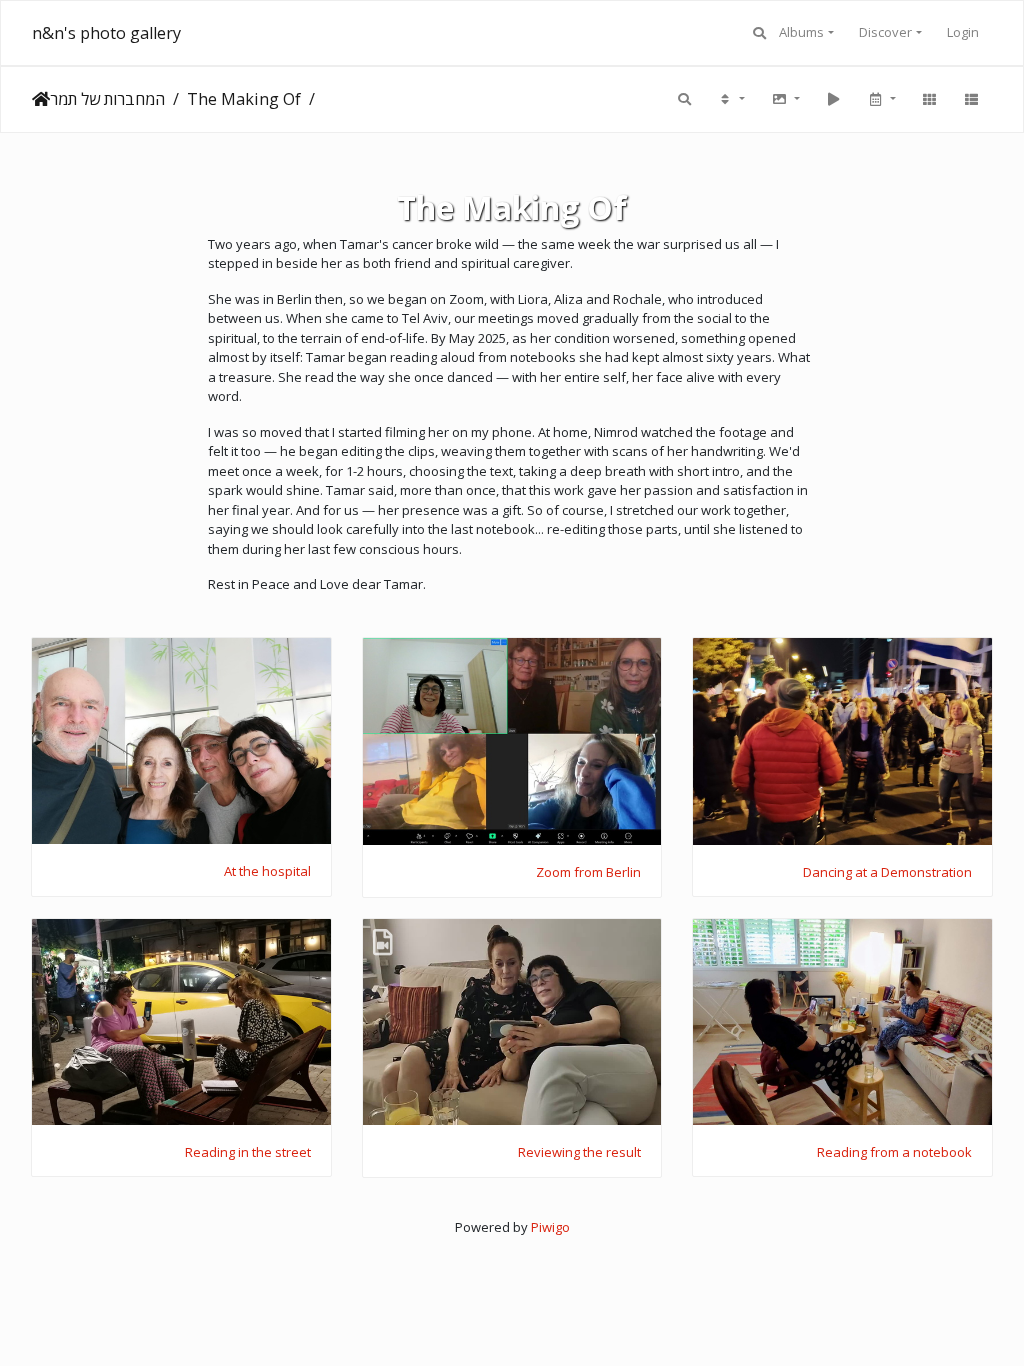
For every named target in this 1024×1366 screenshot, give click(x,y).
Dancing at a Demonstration (887, 873)
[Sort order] (731, 99)
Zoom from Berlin (588, 873)
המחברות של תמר (107, 99)
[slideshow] (833, 99)
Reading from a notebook (894, 1153)
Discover (885, 32)
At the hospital (267, 872)
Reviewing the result (579, 1153)
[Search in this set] (684, 99)
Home (41, 99)
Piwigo (550, 1227)
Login (963, 32)
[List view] (971, 99)
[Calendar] (881, 99)
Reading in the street (248, 1153)
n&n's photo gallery (106, 33)
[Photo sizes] (785, 99)
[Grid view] (929, 99)
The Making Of (244, 99)
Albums (801, 32)
